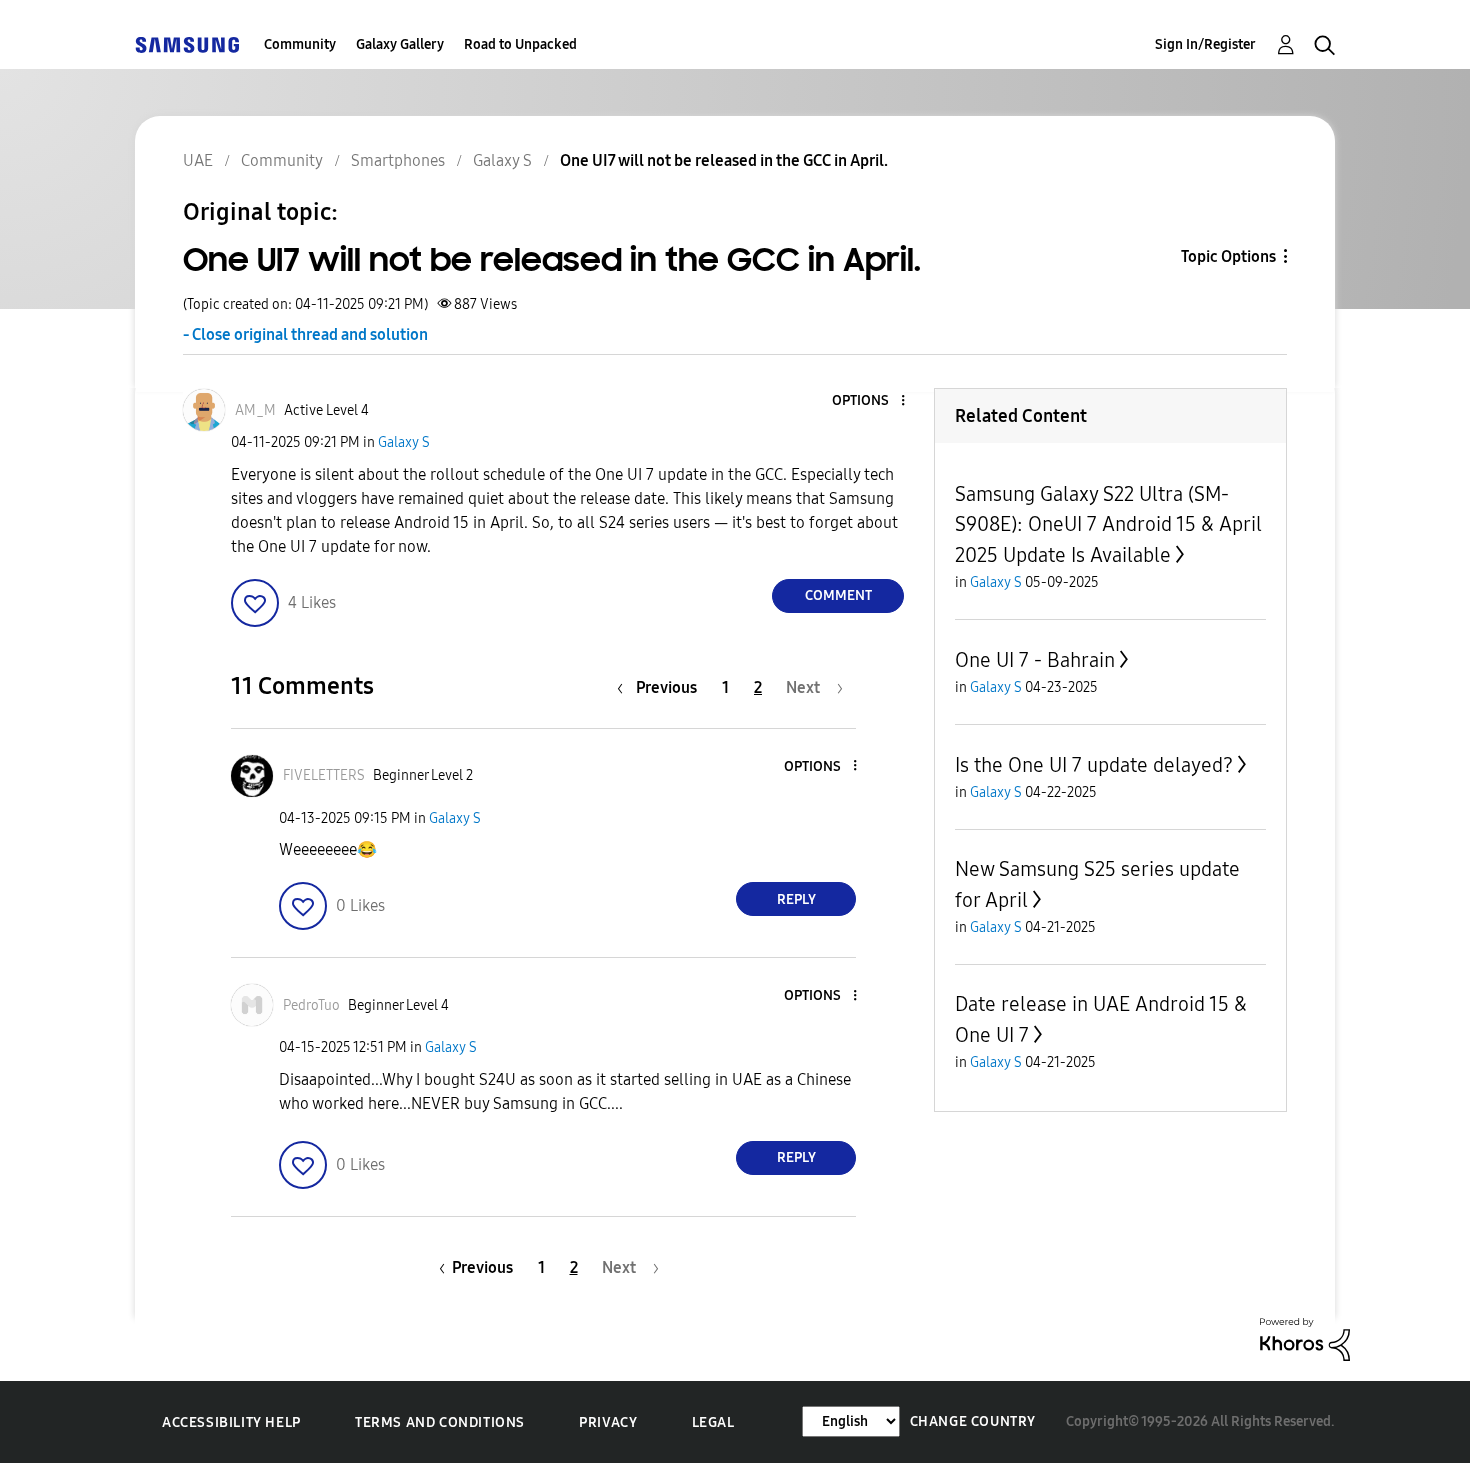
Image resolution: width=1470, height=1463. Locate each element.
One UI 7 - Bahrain (1035, 660)
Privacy (608, 1422)
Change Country (973, 1421)
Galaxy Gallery (400, 44)
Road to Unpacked (520, 44)
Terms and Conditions (440, 1422)
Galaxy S (404, 442)
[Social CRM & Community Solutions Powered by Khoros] (1305, 1337)
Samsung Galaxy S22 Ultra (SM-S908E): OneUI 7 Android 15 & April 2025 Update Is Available (1108, 524)
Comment (838, 595)
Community (300, 44)
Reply (796, 899)
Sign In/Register (1205, 44)
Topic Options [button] (1228, 256)
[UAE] (187, 44)
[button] (870, 401)
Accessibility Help (231, 1422)
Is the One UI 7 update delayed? (1094, 765)
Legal (713, 1422)
